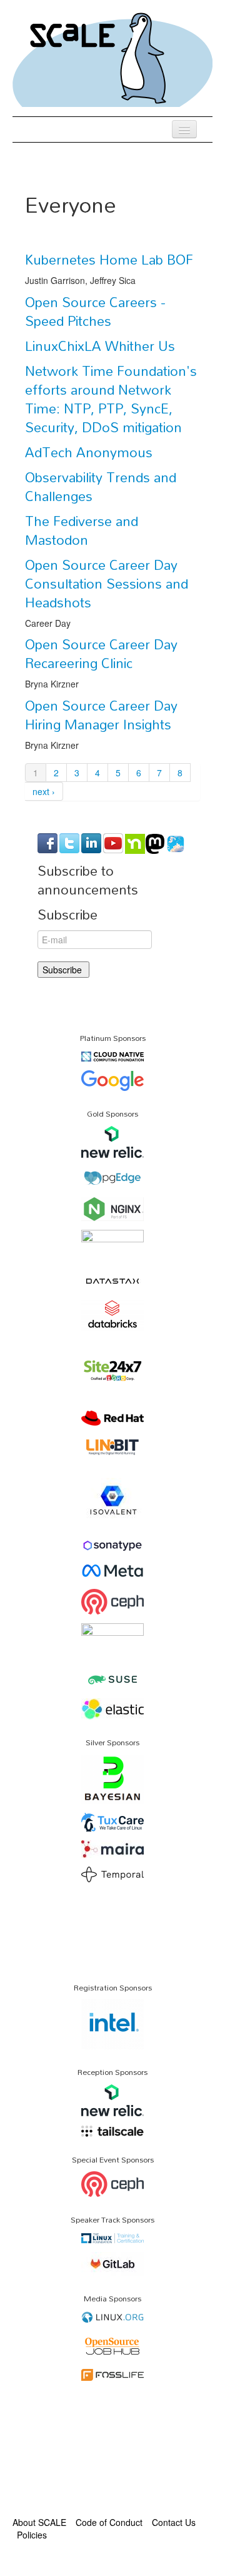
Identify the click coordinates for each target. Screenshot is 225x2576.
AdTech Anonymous (89, 452)
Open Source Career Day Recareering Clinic (101, 654)
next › (44, 791)
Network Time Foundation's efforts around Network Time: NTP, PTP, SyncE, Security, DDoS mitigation (111, 399)
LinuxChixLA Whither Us (100, 346)
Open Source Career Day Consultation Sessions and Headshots (107, 584)
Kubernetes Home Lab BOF (109, 260)
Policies (32, 2535)
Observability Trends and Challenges (101, 487)
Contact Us (174, 2522)
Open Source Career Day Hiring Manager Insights (101, 715)
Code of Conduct (109, 2522)
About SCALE (39, 2522)
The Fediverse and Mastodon (82, 530)
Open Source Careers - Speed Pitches (95, 312)
